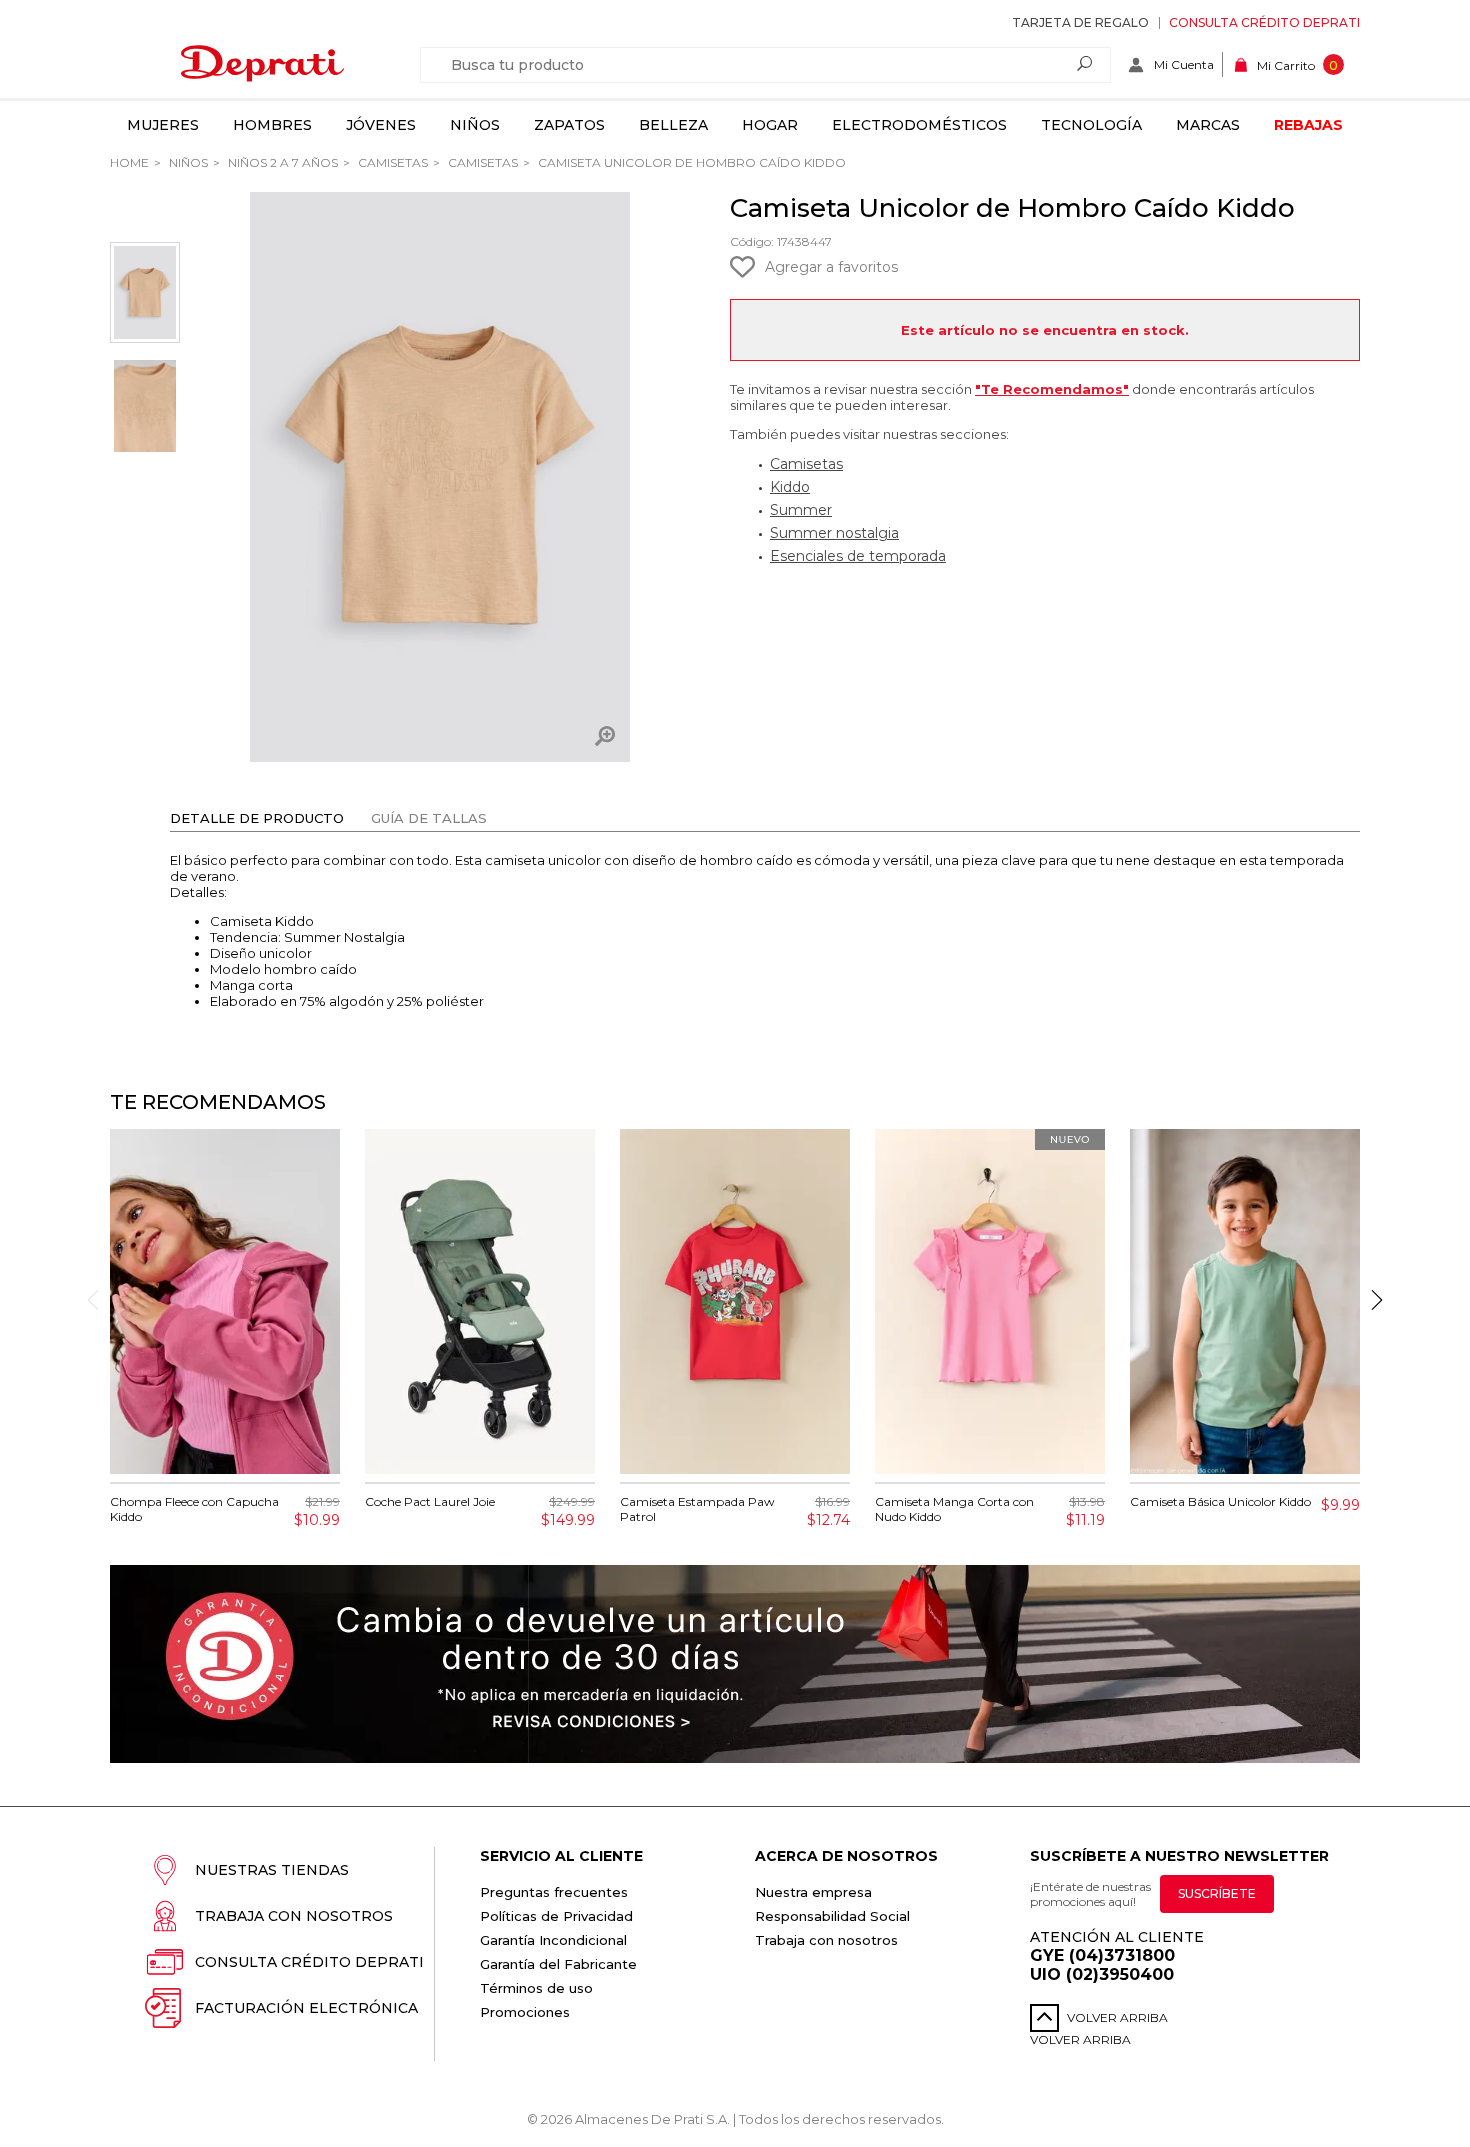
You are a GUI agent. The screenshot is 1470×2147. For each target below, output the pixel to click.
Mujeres (163, 125)
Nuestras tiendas (272, 1870)
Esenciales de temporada (858, 556)
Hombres (272, 125)
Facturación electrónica (306, 2008)
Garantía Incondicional (553, 1940)
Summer (801, 510)
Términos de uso (536, 1988)
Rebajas (1308, 125)
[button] (1377, 1300)
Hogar (770, 125)
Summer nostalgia (834, 533)
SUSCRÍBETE (1217, 1893)
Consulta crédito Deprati (1264, 22)
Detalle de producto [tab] (257, 818)
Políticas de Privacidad (556, 1916)
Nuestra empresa (813, 1892)
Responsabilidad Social (832, 1916)
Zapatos (569, 125)
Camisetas (391, 162)
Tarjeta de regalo (1080, 22)
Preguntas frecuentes (554, 1892)
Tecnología (1091, 125)
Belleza (673, 125)
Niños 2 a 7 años (281, 162)
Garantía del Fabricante (558, 1964)
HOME (129, 162)
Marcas (1208, 125)
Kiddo (790, 487)
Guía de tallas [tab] (429, 818)
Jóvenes (381, 125)
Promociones (525, 2012)
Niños (475, 125)
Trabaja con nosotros (294, 1916)
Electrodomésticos (919, 125)
